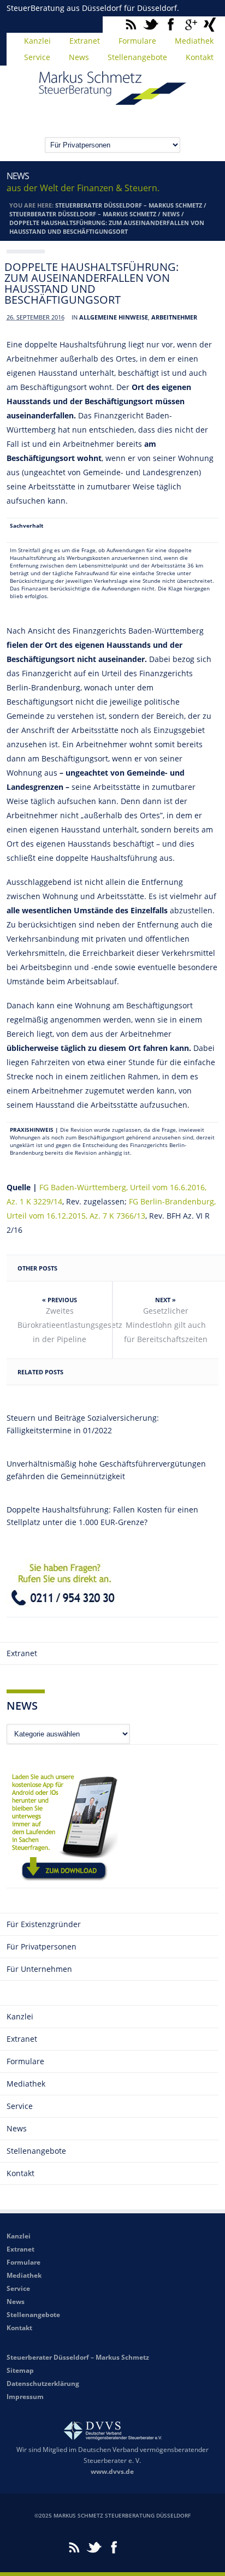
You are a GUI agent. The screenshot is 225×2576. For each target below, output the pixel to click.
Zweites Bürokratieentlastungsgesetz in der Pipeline (65, 1325)
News (79, 57)
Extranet (85, 41)
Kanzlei (37, 41)
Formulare (137, 41)
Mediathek (194, 41)
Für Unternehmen (39, 1969)
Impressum (25, 2397)
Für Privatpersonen (42, 1946)
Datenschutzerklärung (43, 2383)
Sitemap (20, 2370)
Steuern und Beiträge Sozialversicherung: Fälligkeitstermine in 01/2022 (83, 1424)
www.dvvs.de (112, 2471)
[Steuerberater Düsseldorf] (112, 100)
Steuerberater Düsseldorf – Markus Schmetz (129, 205)
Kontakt (200, 57)
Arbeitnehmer (174, 317)
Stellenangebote (137, 57)
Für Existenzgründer (44, 1924)
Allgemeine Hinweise (114, 317)
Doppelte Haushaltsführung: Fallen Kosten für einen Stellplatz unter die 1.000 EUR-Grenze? (102, 1516)
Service (37, 57)
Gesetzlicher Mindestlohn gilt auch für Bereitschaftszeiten (166, 1325)
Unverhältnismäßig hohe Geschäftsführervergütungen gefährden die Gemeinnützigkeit (106, 1470)
